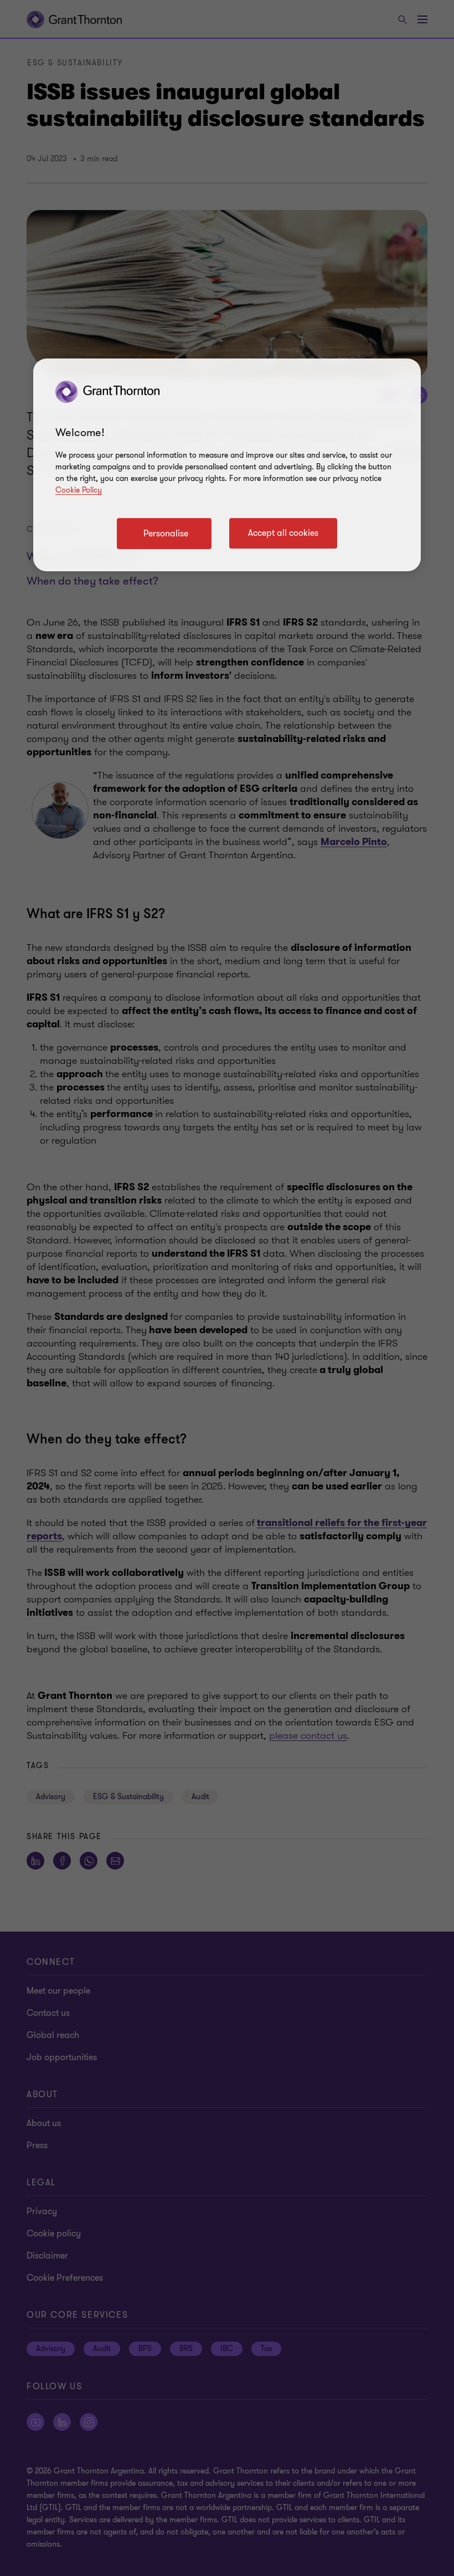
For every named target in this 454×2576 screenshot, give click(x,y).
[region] (227, 465)
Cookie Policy (79, 490)
